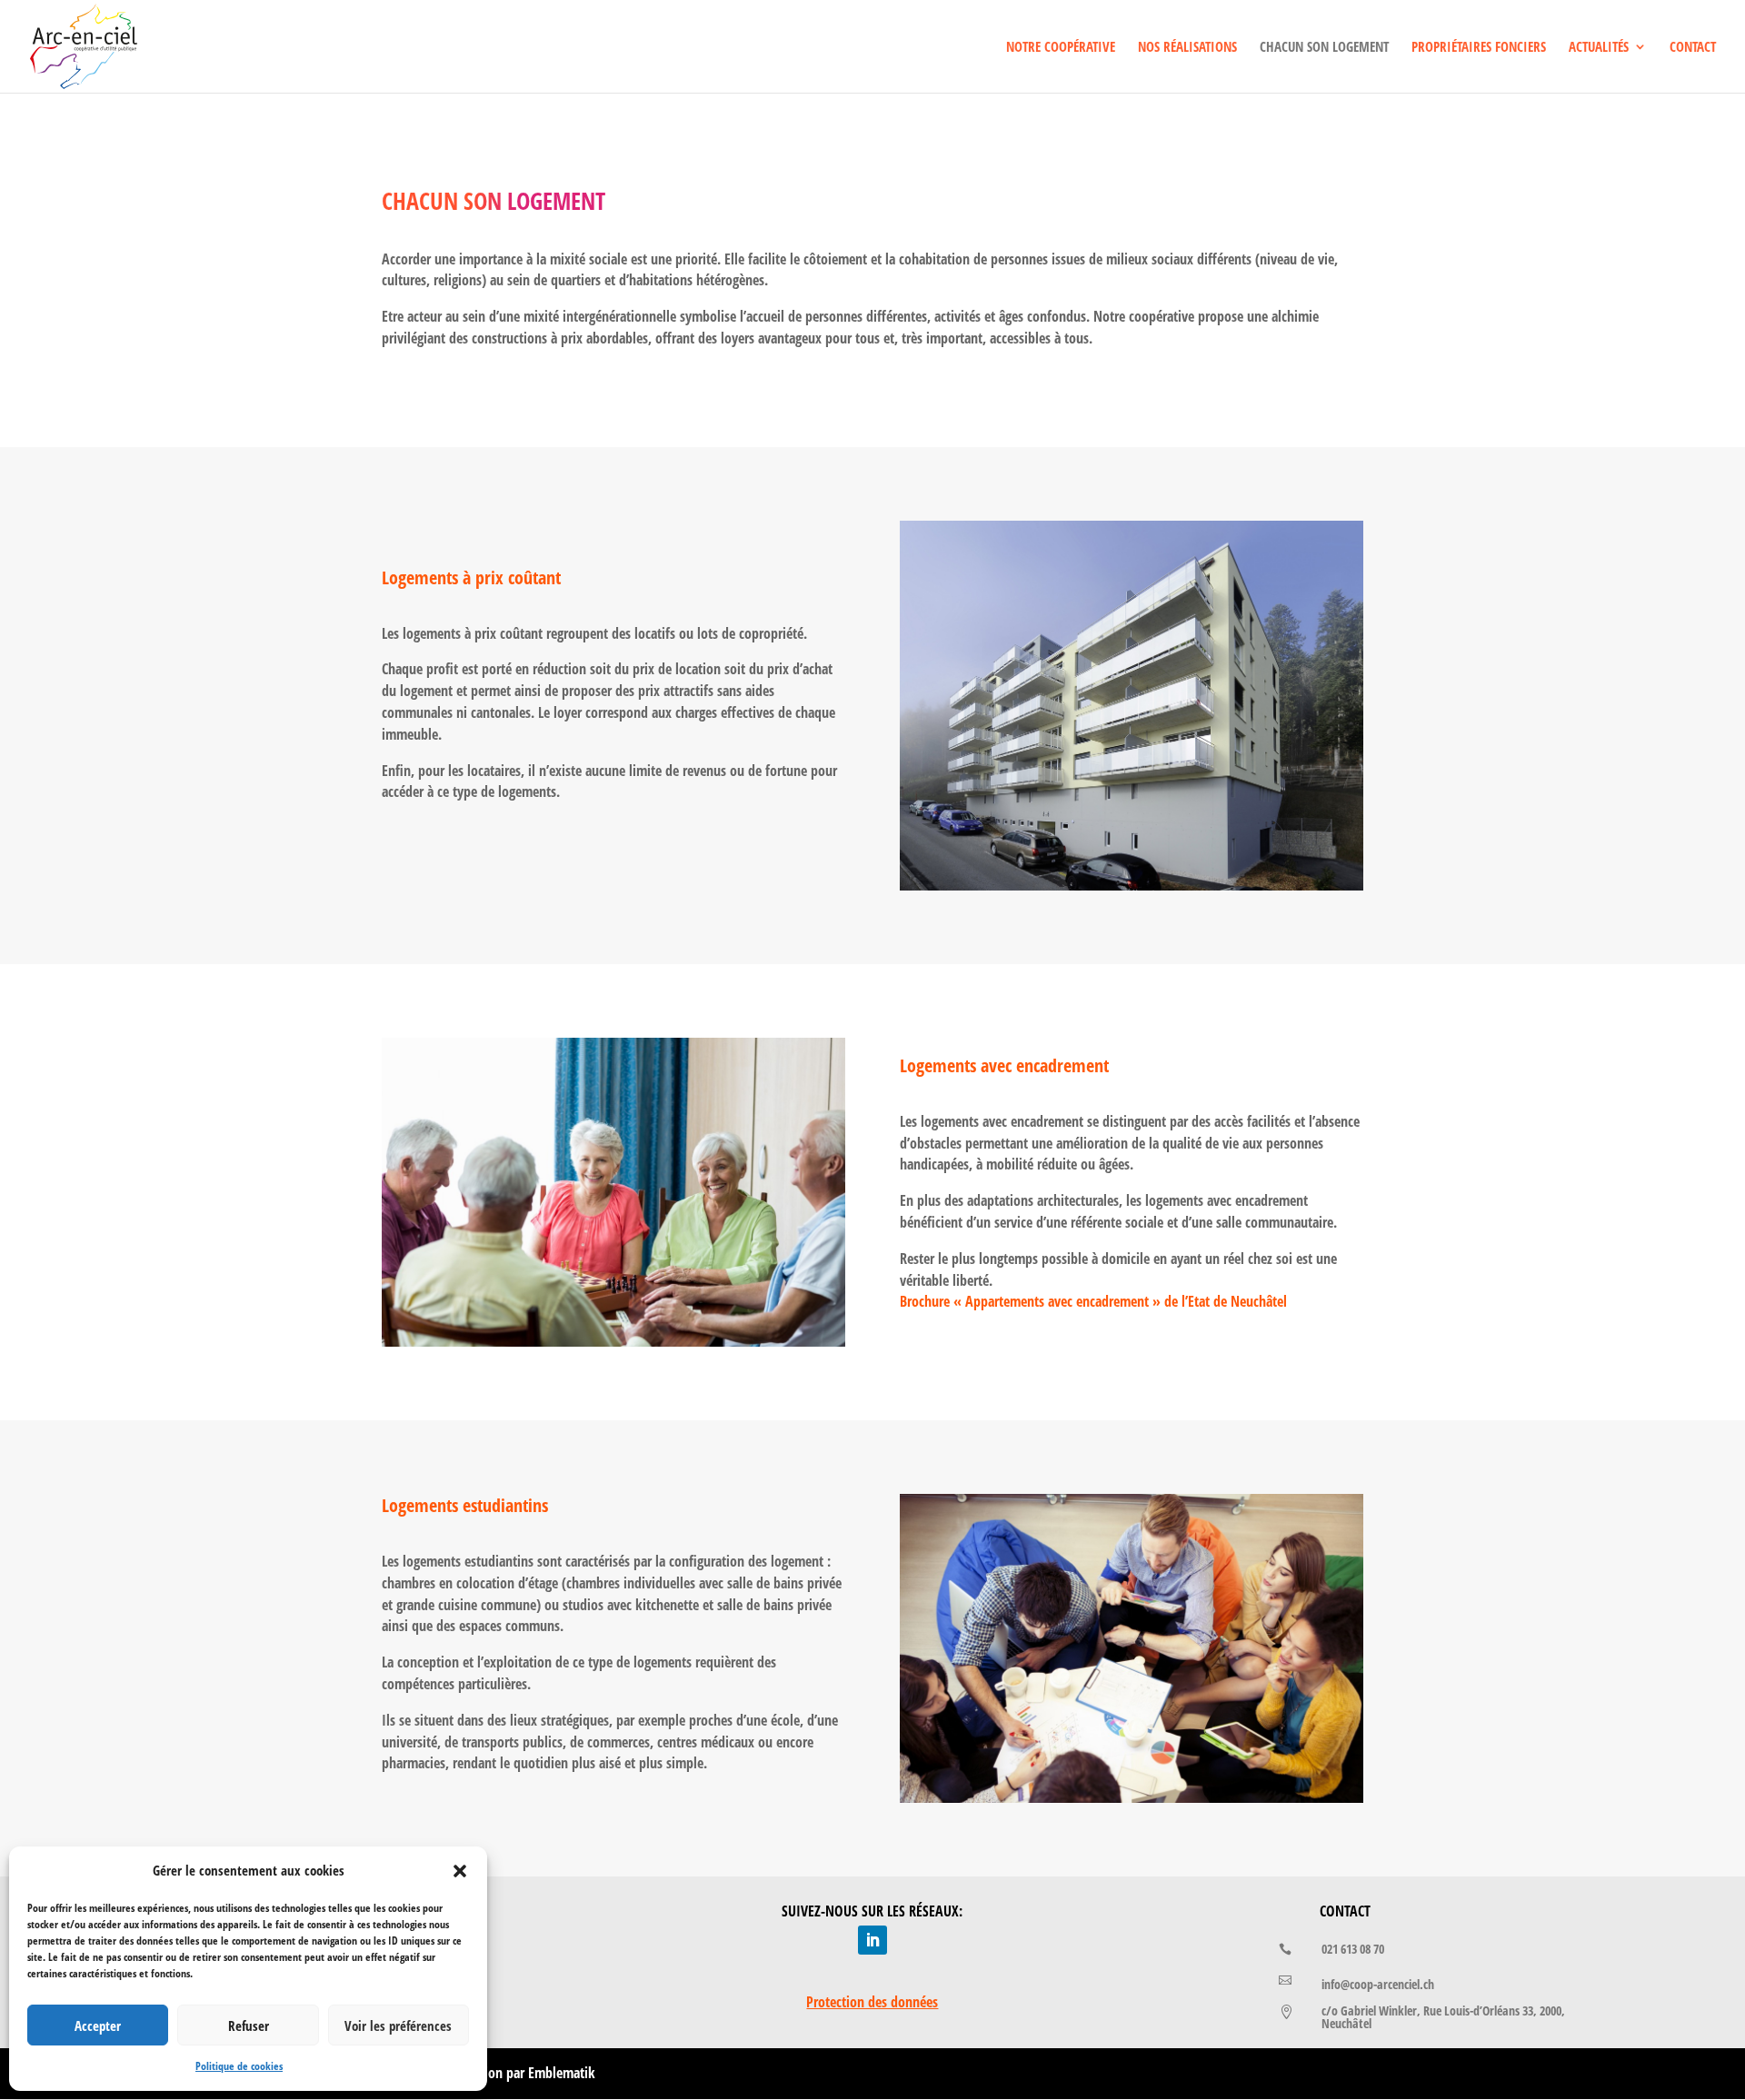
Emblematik (562, 2073)
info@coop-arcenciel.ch (1378, 1984)
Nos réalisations (1187, 48)
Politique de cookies (239, 2066)
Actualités (1599, 48)
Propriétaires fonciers (1479, 48)
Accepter (98, 2025)
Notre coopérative (1061, 48)
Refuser (249, 2025)
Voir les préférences (398, 2025)
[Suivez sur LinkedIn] (872, 1940)
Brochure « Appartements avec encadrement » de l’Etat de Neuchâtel (1093, 1301)
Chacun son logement (1324, 48)
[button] (460, 1871)
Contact (1693, 48)
